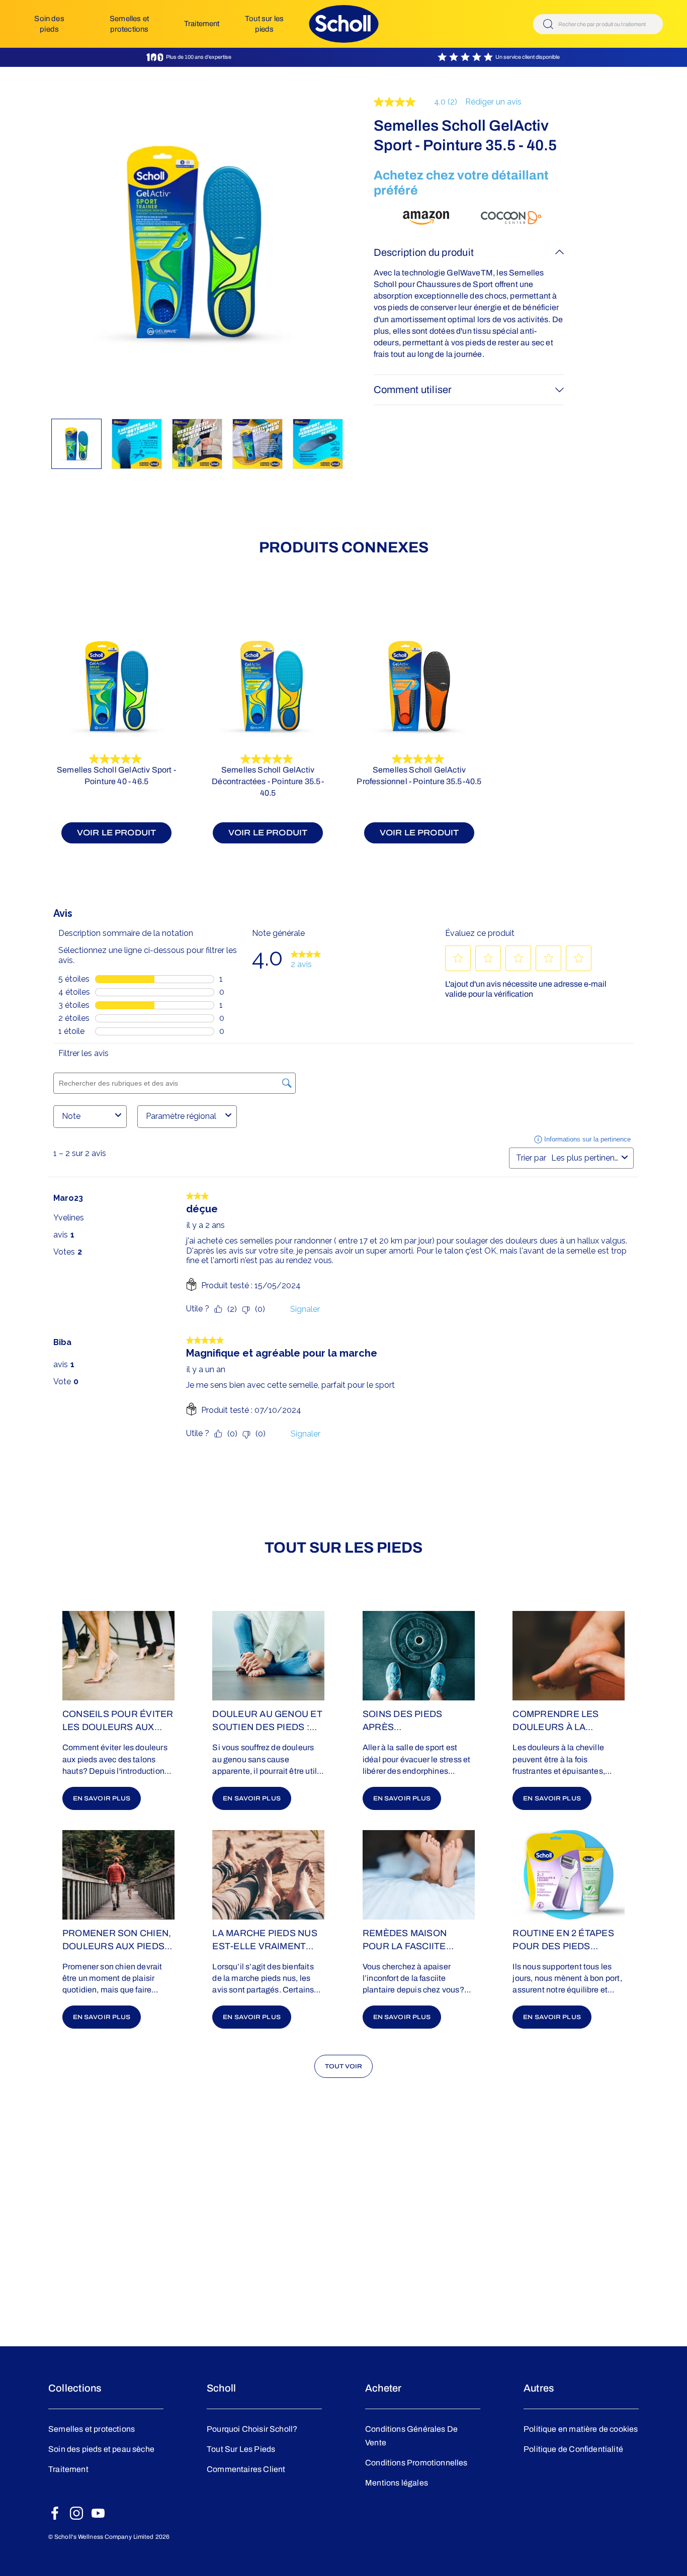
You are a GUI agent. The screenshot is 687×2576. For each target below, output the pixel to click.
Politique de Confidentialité (573, 2449)
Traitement (202, 24)
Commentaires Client (246, 2469)
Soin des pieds (49, 24)
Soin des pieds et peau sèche (101, 2449)
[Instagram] (76, 2513)
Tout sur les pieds (264, 24)
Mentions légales (397, 2483)
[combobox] (598, 24)
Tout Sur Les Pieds (241, 2449)
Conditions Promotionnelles (416, 2463)
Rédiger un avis (493, 102)
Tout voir (344, 2066)
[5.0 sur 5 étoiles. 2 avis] (116, 759)
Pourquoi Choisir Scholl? (252, 2429)
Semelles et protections (129, 24)
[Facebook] (55, 2513)
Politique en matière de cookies (581, 2429)
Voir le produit (117, 833)
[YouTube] (98, 2513)
